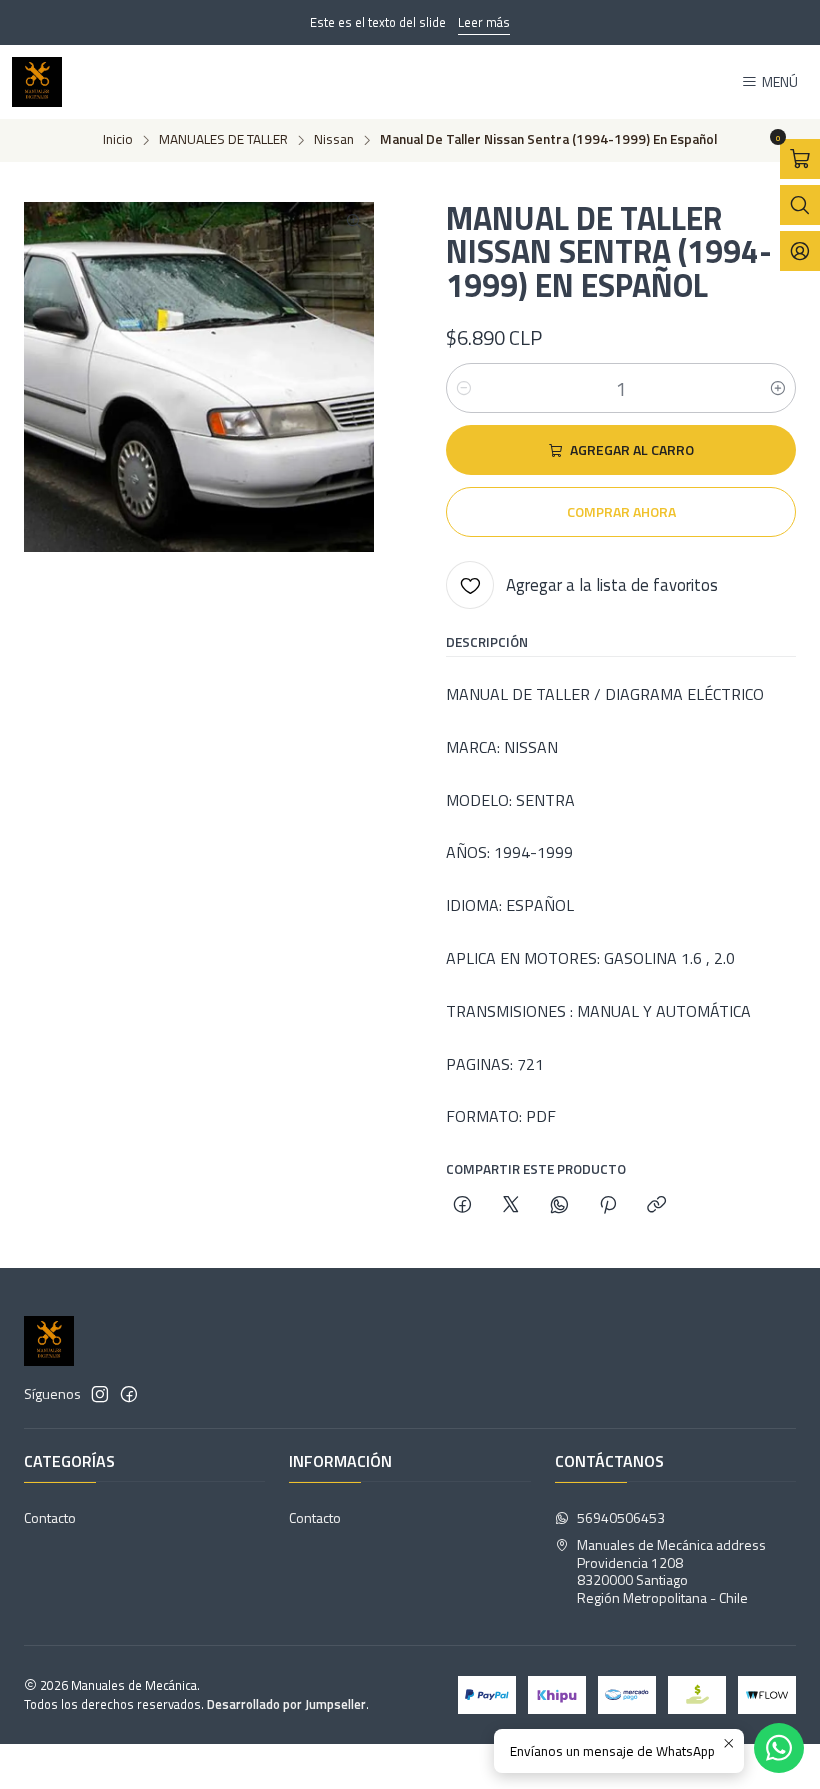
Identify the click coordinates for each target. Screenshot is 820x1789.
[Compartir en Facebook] (462, 1206)
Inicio (118, 140)
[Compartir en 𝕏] (511, 1206)
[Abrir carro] (800, 159)
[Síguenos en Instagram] (100, 1394)
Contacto (50, 1517)
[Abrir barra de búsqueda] (800, 205)
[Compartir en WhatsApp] (559, 1206)
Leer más (484, 22)
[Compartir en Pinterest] (608, 1206)
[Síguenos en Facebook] (129, 1394)
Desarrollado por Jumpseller (286, 1704)
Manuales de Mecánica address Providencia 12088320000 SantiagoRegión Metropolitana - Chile (671, 1571)
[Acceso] (800, 251)
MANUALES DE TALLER (223, 140)
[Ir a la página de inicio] (37, 82)
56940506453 (621, 1517)
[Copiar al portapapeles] (656, 1206)
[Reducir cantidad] (464, 388)
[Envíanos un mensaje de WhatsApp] (779, 1748)
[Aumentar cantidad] (778, 388)
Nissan (334, 140)
